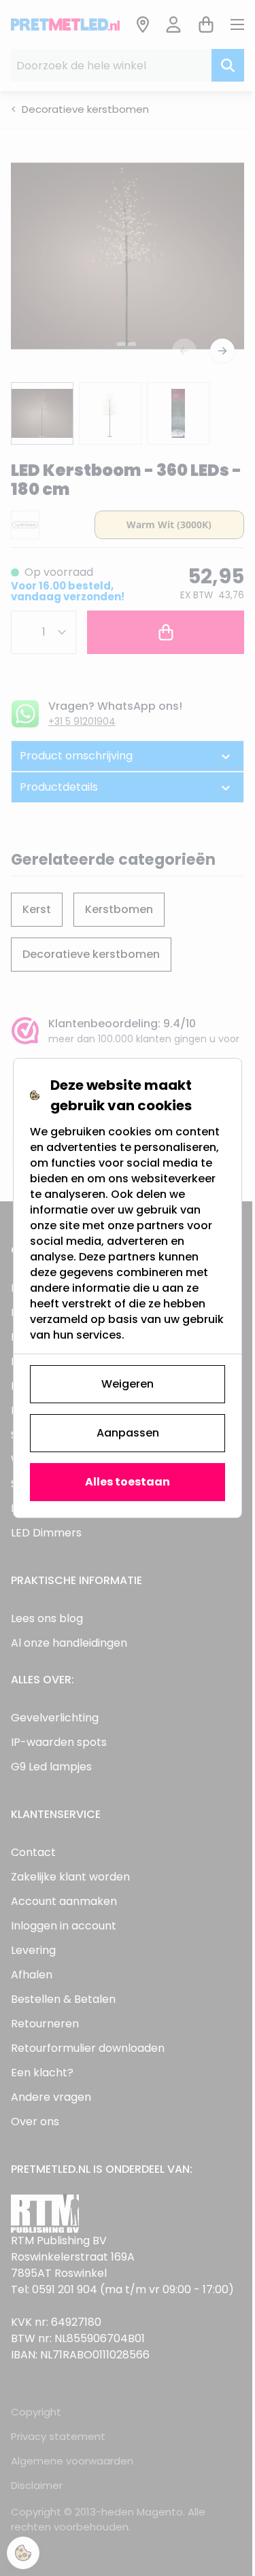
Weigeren (123, 1384)
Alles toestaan (123, 1482)
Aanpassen (122, 1433)
